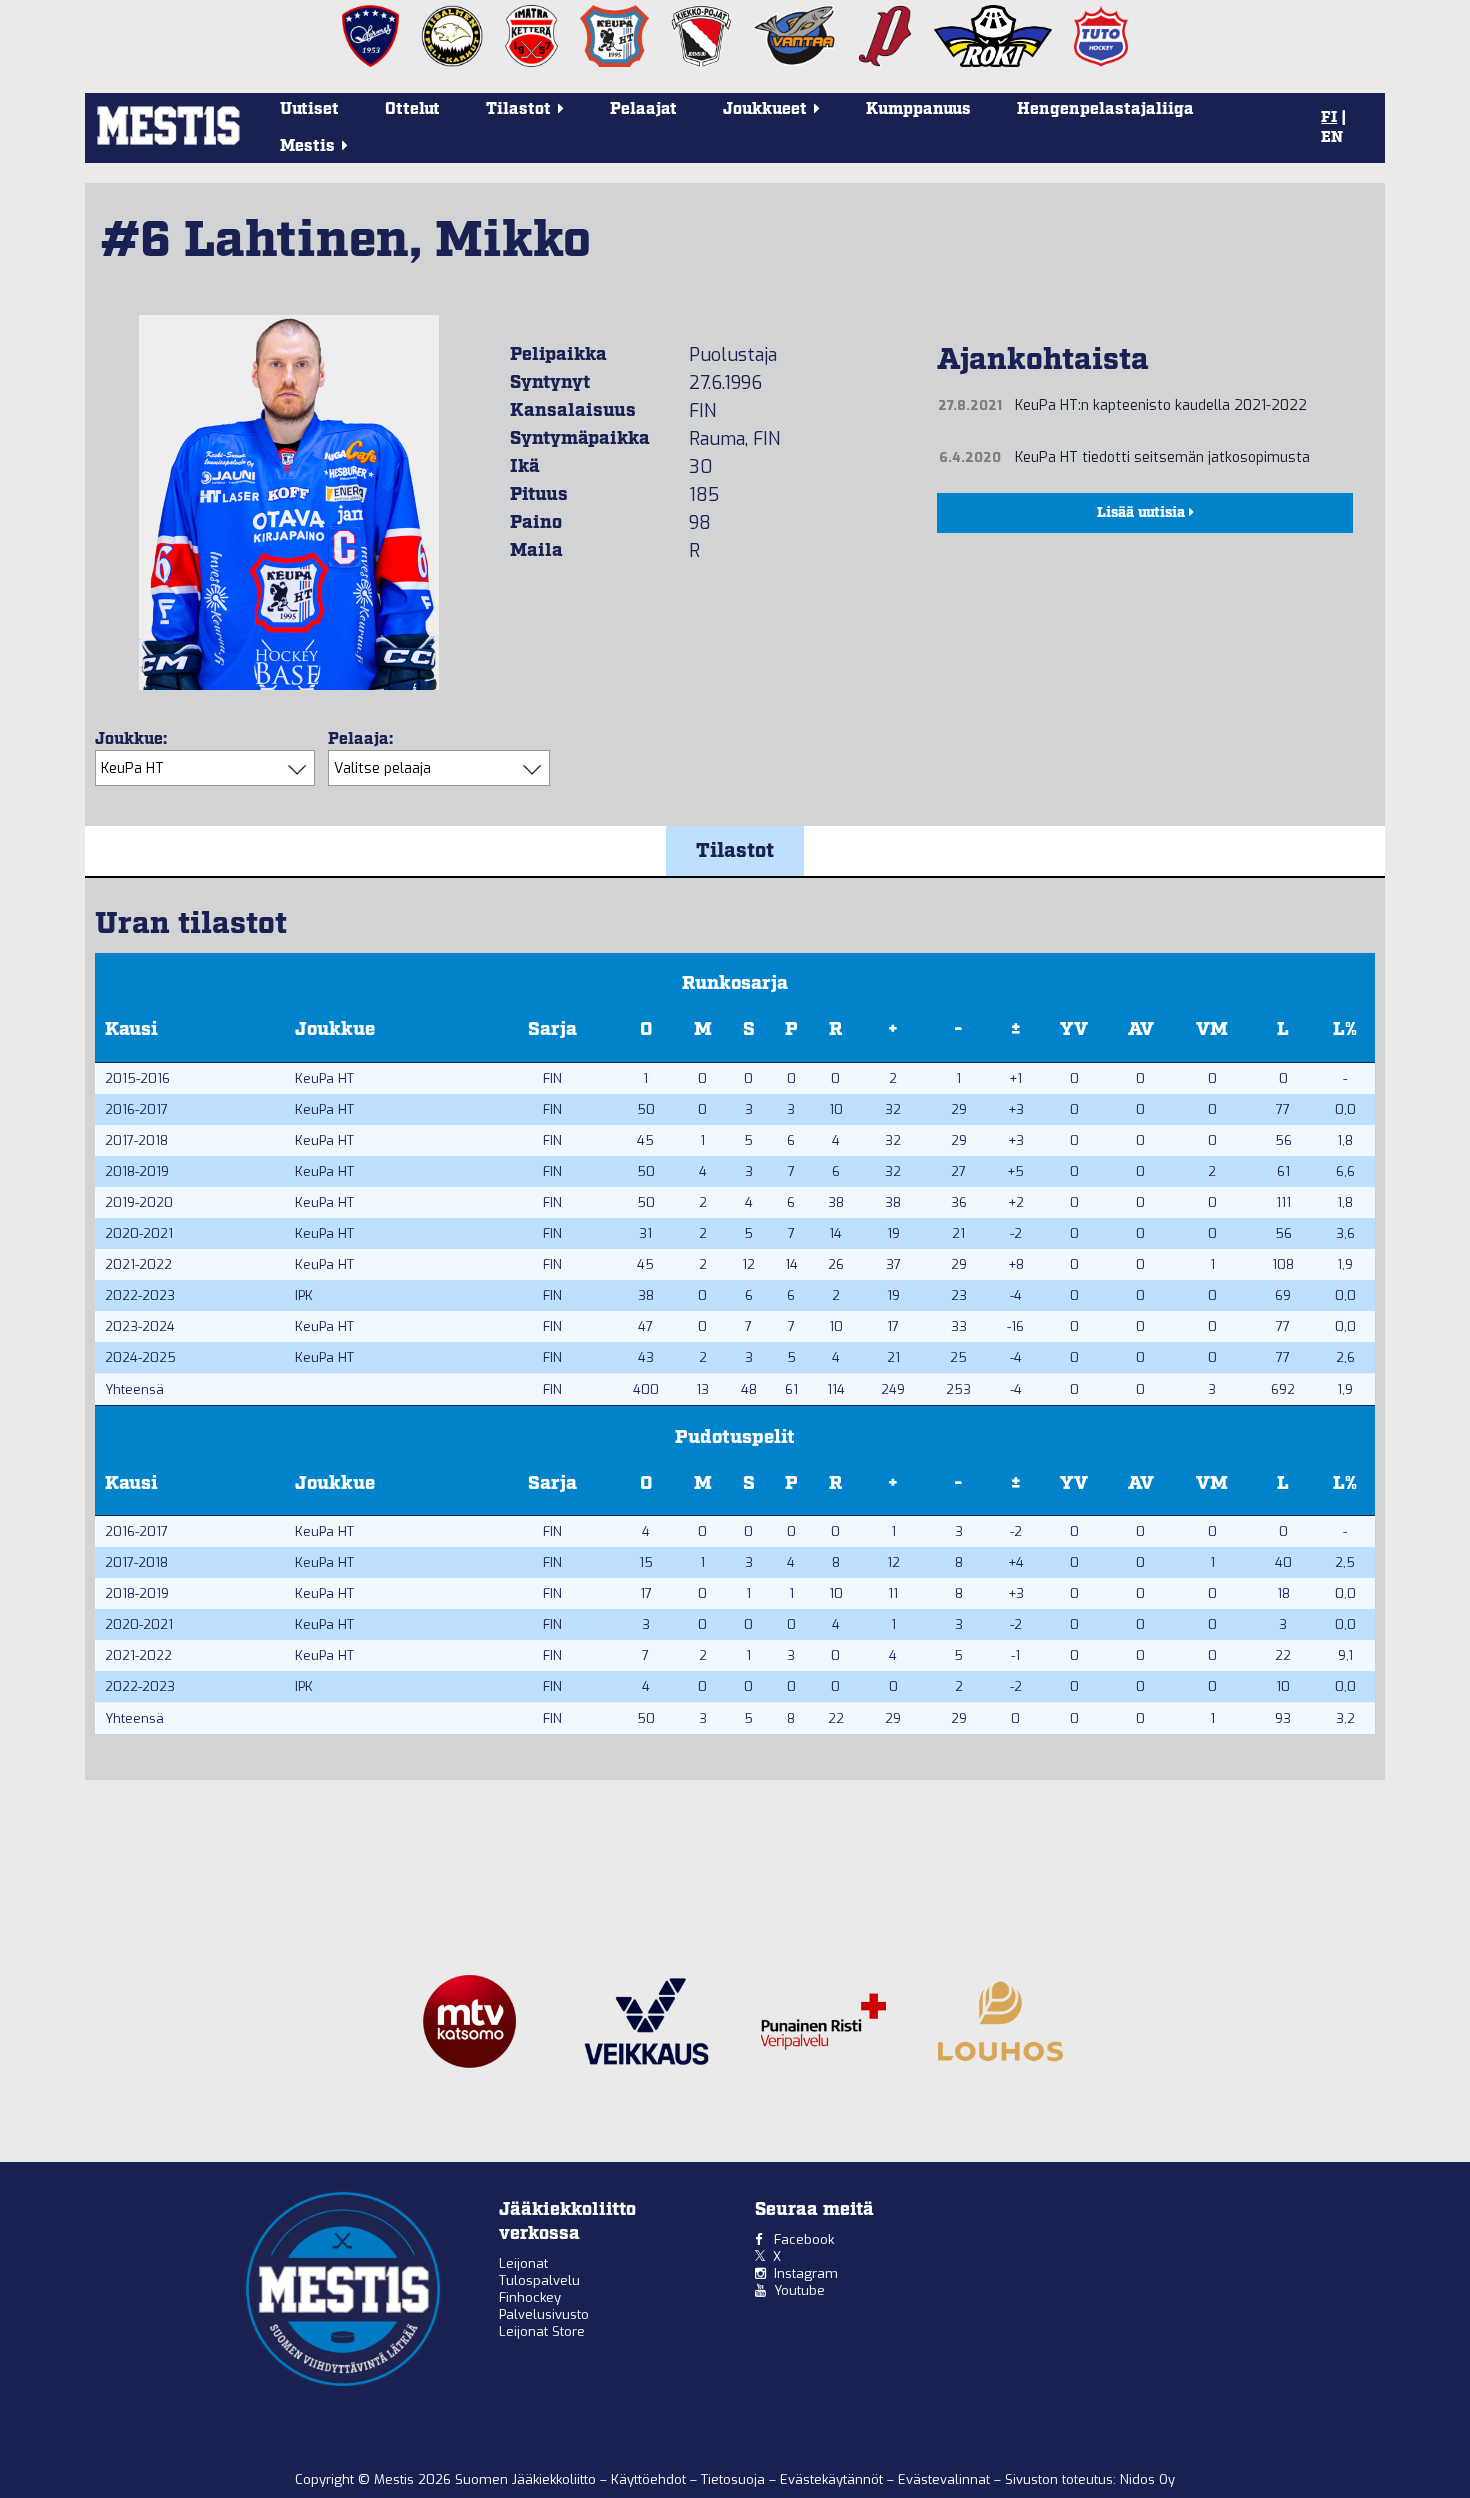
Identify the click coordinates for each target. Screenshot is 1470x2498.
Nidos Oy (1147, 2479)
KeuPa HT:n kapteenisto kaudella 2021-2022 (1161, 405)
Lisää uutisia (1143, 513)
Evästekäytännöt (833, 2479)
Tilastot (735, 851)
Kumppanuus (918, 109)
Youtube (799, 2290)
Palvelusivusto (544, 2314)
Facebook (804, 2239)
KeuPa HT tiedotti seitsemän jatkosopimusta (1162, 457)
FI (1329, 118)
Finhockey (530, 2297)
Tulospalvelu (539, 2280)
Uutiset (309, 109)
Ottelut (412, 109)
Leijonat (523, 2263)
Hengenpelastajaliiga (1105, 109)
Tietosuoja (735, 2479)
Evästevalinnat (944, 2479)
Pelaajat (643, 109)
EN (1332, 138)
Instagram (806, 2273)
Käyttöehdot (650, 2479)
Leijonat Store (542, 2331)
